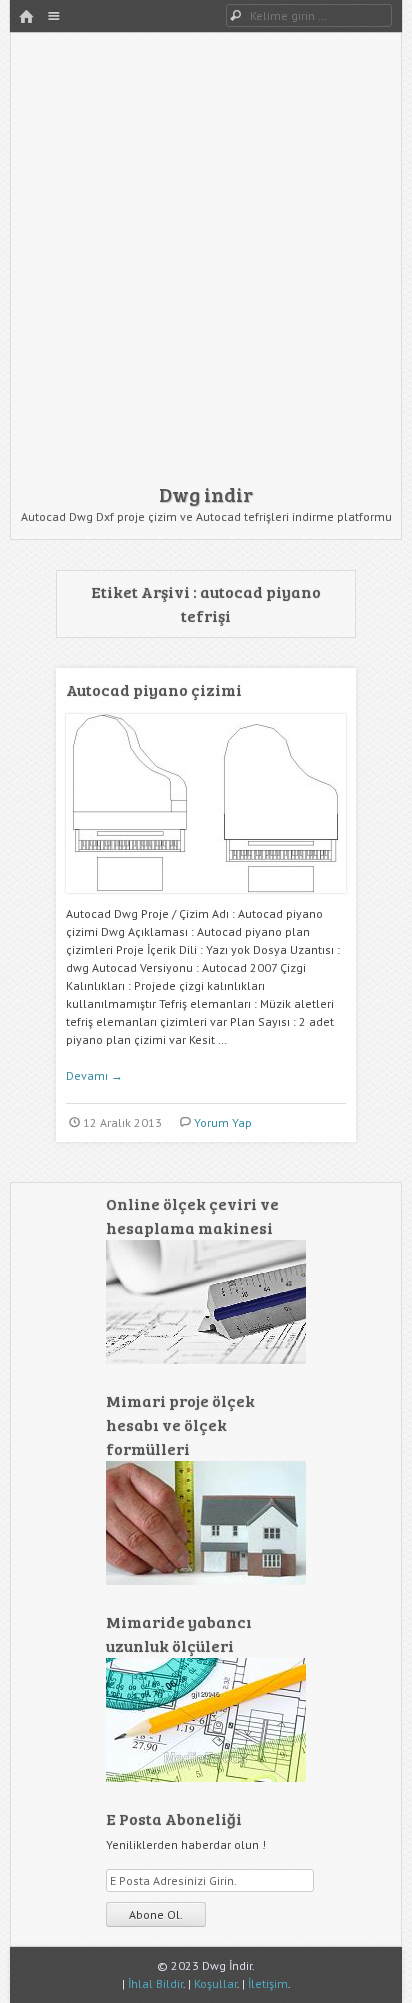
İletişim (268, 1983)
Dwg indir (206, 494)
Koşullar (215, 1983)
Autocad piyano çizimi (154, 689)
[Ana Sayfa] (26, 17)
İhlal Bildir (155, 1983)
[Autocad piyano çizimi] (206, 900)
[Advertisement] (206, 263)
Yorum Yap (223, 1122)
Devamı (94, 1075)
